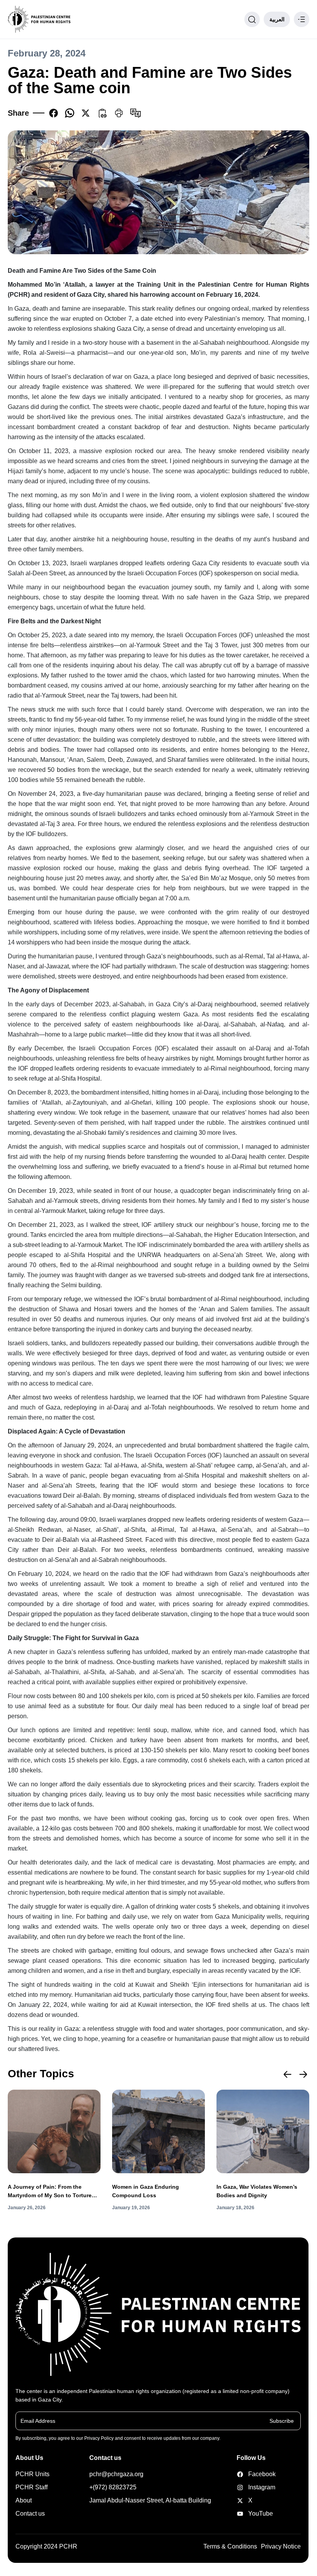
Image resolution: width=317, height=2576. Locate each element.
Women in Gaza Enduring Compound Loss (146, 2191)
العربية (277, 19)
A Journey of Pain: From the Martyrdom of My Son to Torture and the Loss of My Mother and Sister (50, 2192)
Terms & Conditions (230, 2546)
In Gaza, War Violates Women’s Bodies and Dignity (257, 2191)
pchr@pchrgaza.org (116, 2474)
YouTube (251, 2514)
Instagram (251, 2487)
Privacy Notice (281, 2546)
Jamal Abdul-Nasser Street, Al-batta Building (150, 2500)
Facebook (251, 2474)
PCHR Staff (32, 2487)
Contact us (30, 2514)
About (24, 2500)
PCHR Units (32, 2474)
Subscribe (282, 2420)
